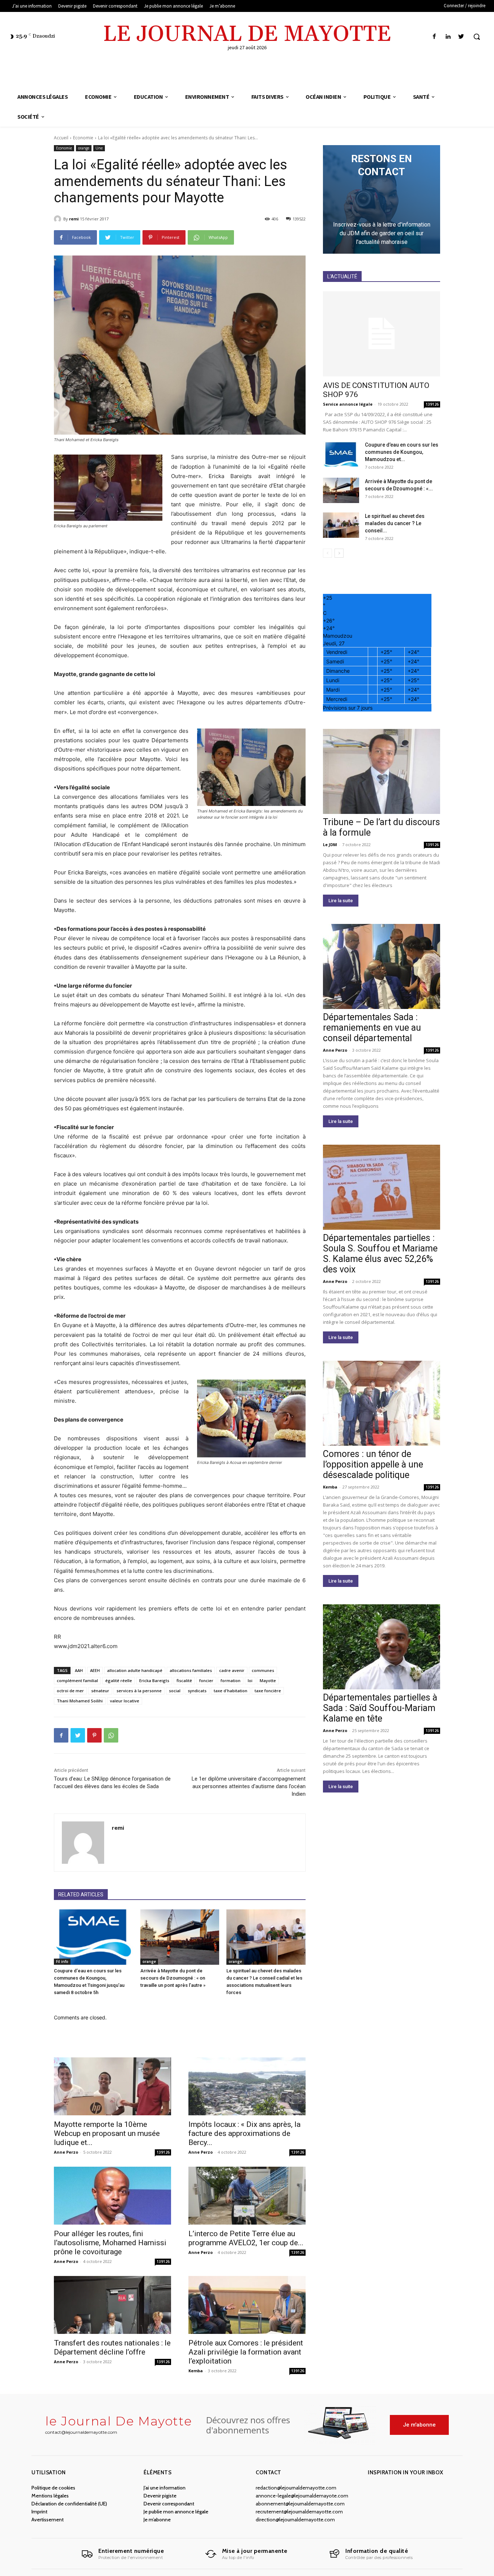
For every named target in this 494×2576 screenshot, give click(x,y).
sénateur (100, 1691)
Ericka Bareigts (154, 1680)
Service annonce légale (348, 404)
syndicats (197, 1691)
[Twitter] (461, 37)
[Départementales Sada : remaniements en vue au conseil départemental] (382, 966)
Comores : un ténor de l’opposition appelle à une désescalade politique (373, 1464)
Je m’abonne (157, 2520)
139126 (163, 2152)
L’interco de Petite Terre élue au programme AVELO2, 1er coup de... (246, 2238)
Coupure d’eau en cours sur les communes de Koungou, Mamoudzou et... (402, 452)
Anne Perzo (66, 2152)
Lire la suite (341, 901)
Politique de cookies (53, 2488)
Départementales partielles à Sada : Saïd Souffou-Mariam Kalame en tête (380, 1708)
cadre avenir (232, 1670)
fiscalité (184, 1680)
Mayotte (268, 1680)
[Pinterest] (94, 1735)
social (175, 1691)
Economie (83, 138)
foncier (206, 1680)
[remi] (59, 219)
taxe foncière (268, 1691)
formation (231, 1680)
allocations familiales (191, 1670)
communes (263, 1670)
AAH (79, 1670)
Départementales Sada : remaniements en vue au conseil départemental (372, 1028)
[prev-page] (327, 553)
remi (74, 219)
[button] (477, 37)
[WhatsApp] (111, 1735)
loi (250, 1680)
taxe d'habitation (231, 1691)
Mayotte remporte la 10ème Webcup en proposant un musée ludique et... (107, 2133)
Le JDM (330, 844)
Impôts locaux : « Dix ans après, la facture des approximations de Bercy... (244, 2133)
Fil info (62, 1961)
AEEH (95, 1670)
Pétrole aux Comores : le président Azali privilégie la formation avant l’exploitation (246, 2352)
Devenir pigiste (160, 2496)
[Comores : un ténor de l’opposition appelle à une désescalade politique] (382, 1403)
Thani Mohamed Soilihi (80, 1701)
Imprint (39, 2512)
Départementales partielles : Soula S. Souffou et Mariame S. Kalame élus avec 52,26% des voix (380, 1254)
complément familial (77, 1680)
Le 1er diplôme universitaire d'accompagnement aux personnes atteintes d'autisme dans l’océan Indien (249, 1786)
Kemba (196, 2371)
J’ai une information (165, 2488)
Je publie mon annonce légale (176, 2512)
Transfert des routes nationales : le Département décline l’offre (112, 2347)
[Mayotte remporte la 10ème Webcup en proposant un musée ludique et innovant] (112, 2086)
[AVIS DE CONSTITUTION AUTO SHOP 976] (382, 334)
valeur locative (125, 1701)
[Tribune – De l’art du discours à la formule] (382, 771)
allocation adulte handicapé (135, 1670)
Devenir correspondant (169, 2504)
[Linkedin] (448, 37)
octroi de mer (70, 1691)
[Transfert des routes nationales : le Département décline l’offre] (112, 2305)
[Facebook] (434, 37)
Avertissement (48, 2520)
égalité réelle (119, 1680)
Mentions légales (50, 2496)
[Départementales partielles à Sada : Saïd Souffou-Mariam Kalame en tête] (382, 1647)
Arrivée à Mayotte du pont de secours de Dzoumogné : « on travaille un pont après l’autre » (173, 1978)
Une (99, 148)
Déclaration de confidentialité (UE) (69, 2504)
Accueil (61, 138)
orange (84, 148)
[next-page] (339, 553)
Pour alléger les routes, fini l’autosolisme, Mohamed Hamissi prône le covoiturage (110, 2243)
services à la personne (139, 1691)
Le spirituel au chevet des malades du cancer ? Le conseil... (395, 523)
